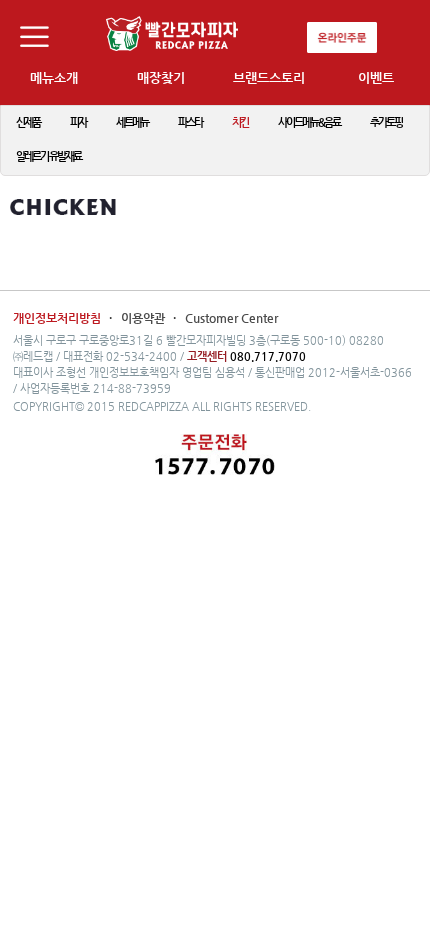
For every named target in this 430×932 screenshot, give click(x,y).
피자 (78, 122)
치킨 (240, 122)
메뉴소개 (54, 77)
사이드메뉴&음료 (309, 122)
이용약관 (144, 318)
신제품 (28, 122)
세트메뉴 (132, 122)
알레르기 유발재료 (48, 156)
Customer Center (231, 318)
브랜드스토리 (269, 77)
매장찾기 (161, 77)
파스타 (190, 122)
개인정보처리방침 (57, 318)
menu (42, 42)
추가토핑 (386, 122)
